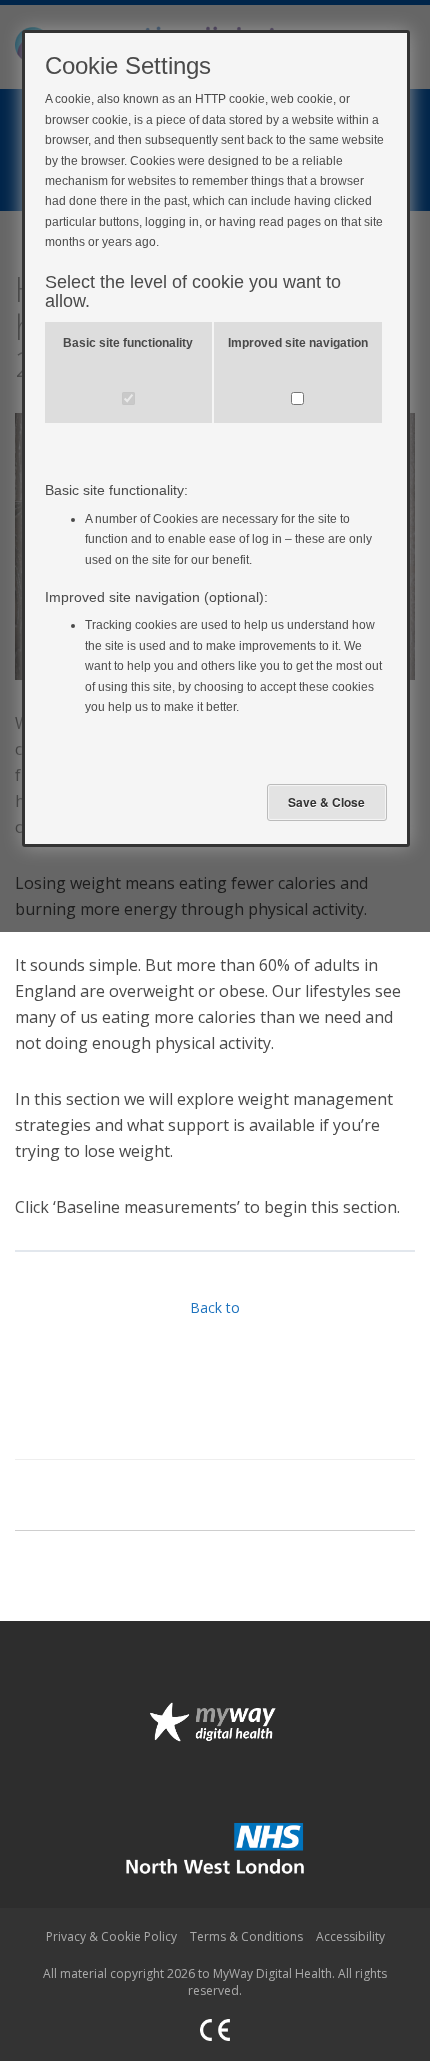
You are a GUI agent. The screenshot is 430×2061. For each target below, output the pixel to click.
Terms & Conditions (246, 1936)
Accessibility (350, 1936)
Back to (215, 1307)
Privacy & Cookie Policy (111, 1936)
